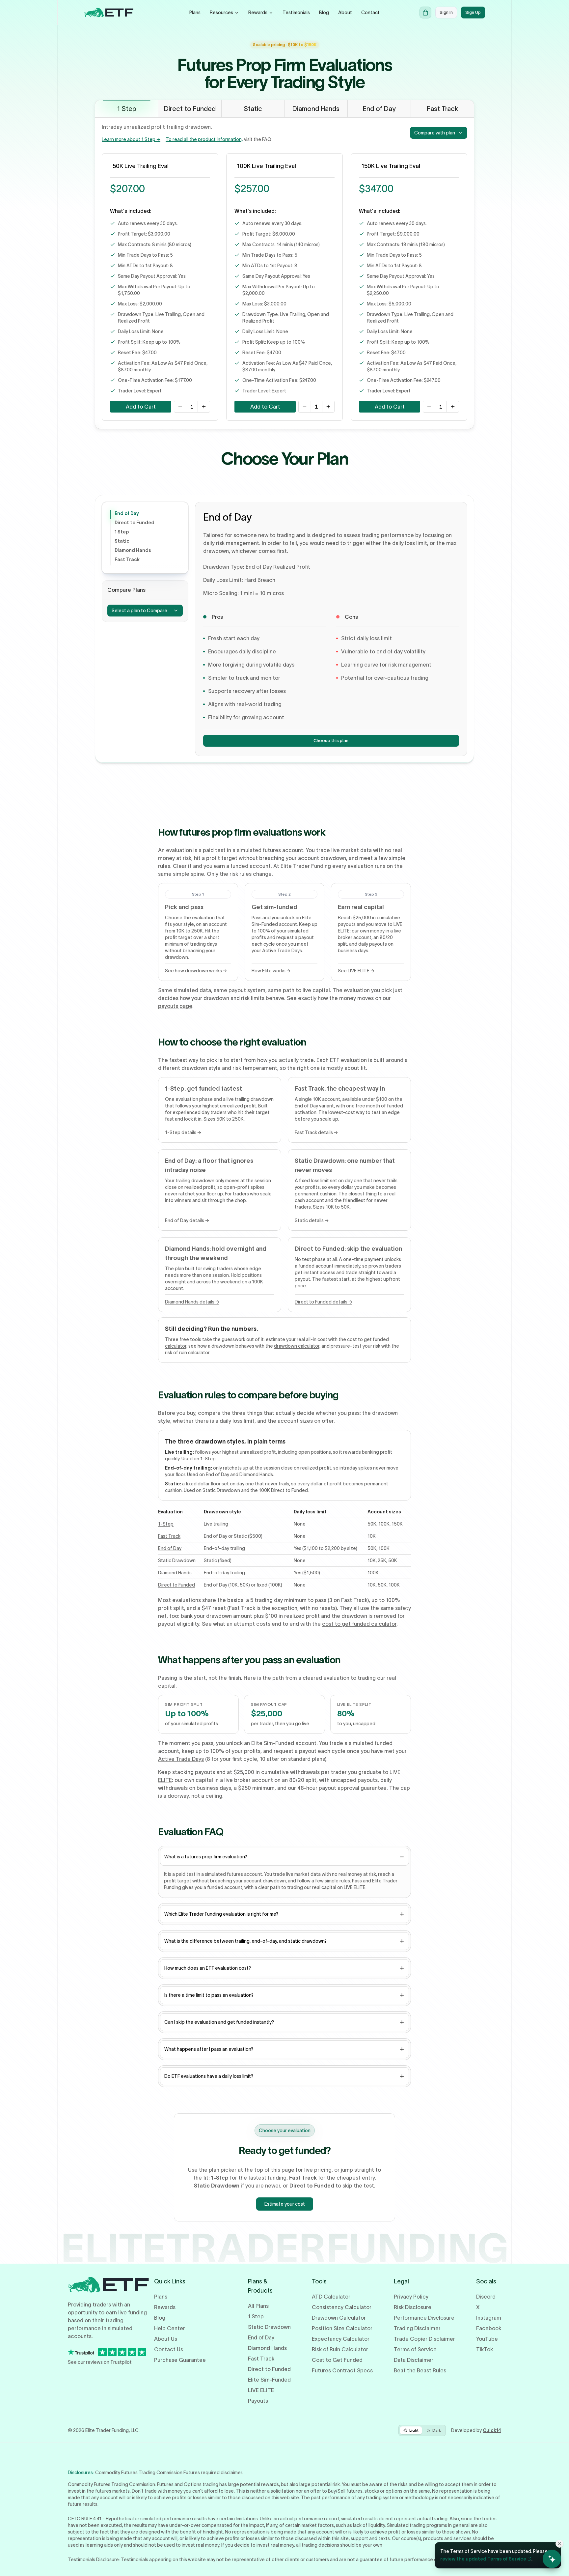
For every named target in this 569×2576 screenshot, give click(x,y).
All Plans (258, 2306)
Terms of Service (415, 2349)
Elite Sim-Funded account (284, 1743)
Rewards (258, 13)
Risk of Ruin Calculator (340, 2349)
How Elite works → (271, 971)
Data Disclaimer (414, 2360)
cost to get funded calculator (359, 1624)
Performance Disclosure (424, 2318)
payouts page (175, 1006)
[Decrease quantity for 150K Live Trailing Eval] (429, 407)
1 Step (122, 532)
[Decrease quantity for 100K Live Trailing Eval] (305, 407)
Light (414, 2430)
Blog (324, 13)
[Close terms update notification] (559, 2544)
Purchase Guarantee (180, 2360)
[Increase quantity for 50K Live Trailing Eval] (204, 407)
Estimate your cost (285, 2204)
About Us (166, 2339)
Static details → (312, 1220)
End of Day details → (187, 1220)
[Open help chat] (552, 2559)
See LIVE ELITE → (356, 971)
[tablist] (284, 109)
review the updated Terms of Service (483, 2559)
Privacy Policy (411, 2297)
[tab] (127, 109)
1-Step (166, 1524)
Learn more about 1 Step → (131, 139)
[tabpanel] (284, 273)
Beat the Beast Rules (420, 2370)
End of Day (127, 513)
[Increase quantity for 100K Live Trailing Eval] (328, 407)
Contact (370, 13)
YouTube (487, 2339)
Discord (486, 2297)
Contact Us (169, 2349)
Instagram (489, 2318)
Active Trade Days (181, 1759)
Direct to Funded (135, 523)
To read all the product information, (204, 139)
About (345, 13)
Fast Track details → (316, 1132)
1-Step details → (183, 1132)
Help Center (170, 2328)
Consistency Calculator (342, 2307)
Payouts (258, 2401)
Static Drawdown (177, 1560)
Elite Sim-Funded (269, 2380)
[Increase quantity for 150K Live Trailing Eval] (453, 407)
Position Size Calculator (342, 2328)
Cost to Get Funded (337, 2360)
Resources (221, 13)
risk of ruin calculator (187, 1353)
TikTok (485, 2349)
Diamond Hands (133, 550)
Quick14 (492, 2430)
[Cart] (425, 13)
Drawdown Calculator (339, 2318)
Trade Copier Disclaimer (424, 2339)
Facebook (489, 2328)
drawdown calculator (297, 1346)
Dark (437, 2430)
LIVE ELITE (261, 2390)
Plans (195, 13)
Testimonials (296, 13)
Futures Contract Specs (342, 2370)
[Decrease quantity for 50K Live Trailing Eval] (180, 407)
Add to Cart (141, 407)
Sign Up (473, 12)
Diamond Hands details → (192, 1302)
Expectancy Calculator (341, 2339)
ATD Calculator (331, 2297)
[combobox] (439, 133)
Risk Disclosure (413, 2307)
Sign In (446, 12)
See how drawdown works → (196, 971)
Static (122, 541)
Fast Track (127, 559)
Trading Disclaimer (417, 2328)
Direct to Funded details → (324, 1302)
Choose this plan (334, 742)
